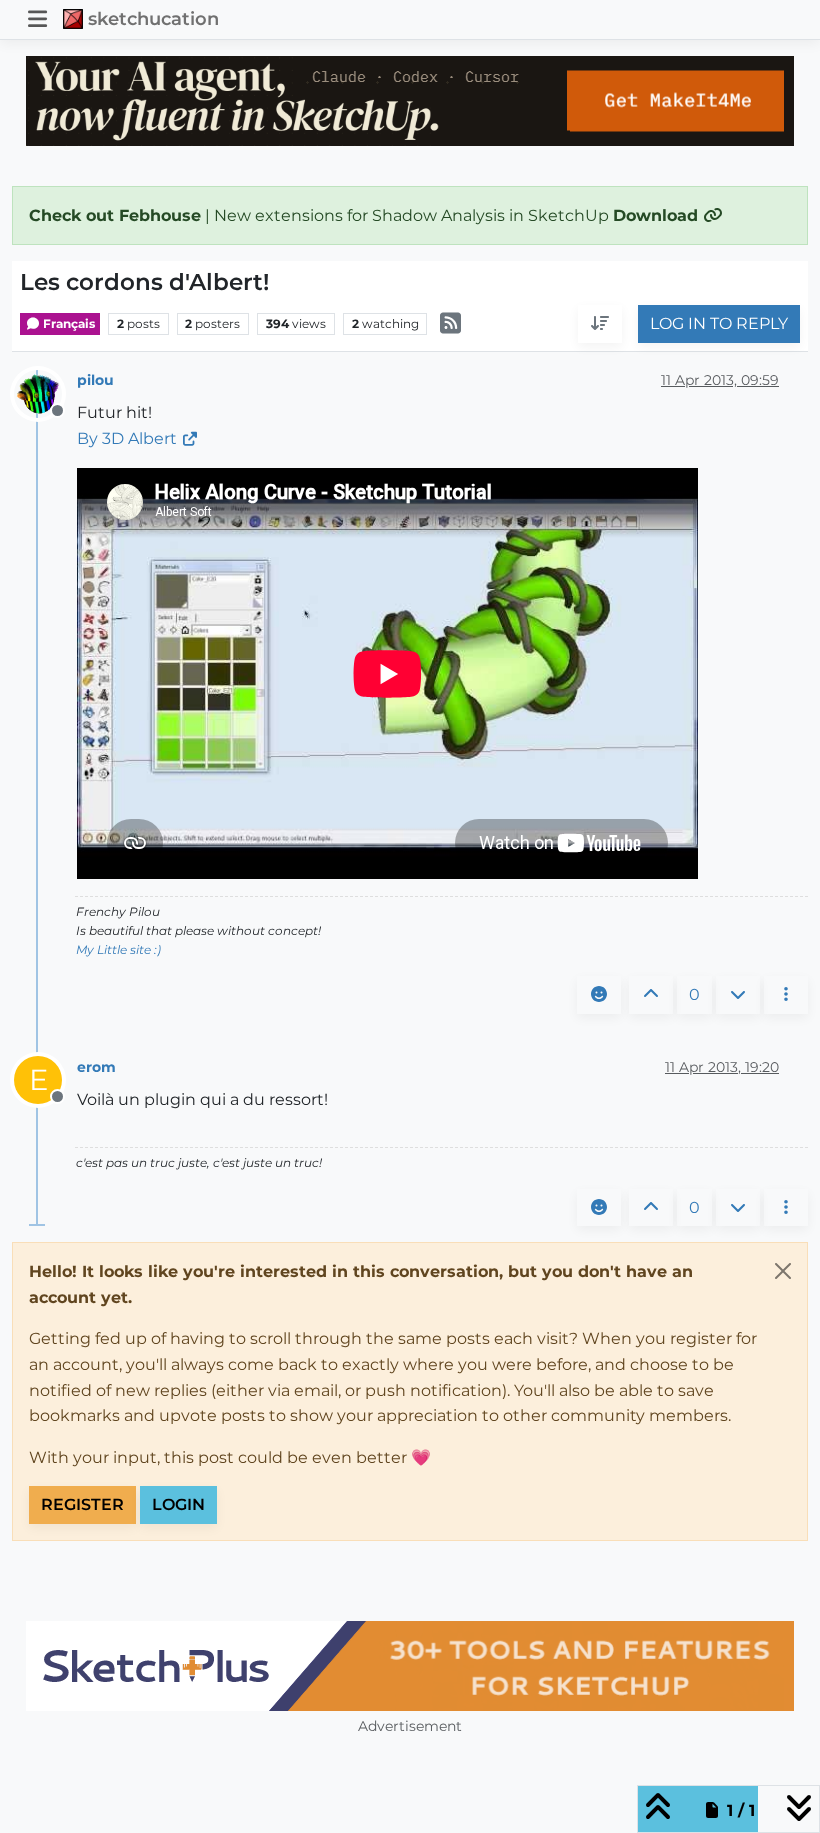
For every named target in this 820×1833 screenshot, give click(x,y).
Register (82, 1504)
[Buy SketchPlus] (410, 1666)
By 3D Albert (127, 438)
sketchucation (153, 18)
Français (67, 323)
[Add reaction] (599, 995)
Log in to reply (719, 323)
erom (96, 1067)
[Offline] (45, 392)
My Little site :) (118, 949)
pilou (95, 380)
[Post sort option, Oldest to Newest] (600, 324)
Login (178, 1504)
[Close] (783, 1271)
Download (658, 215)
